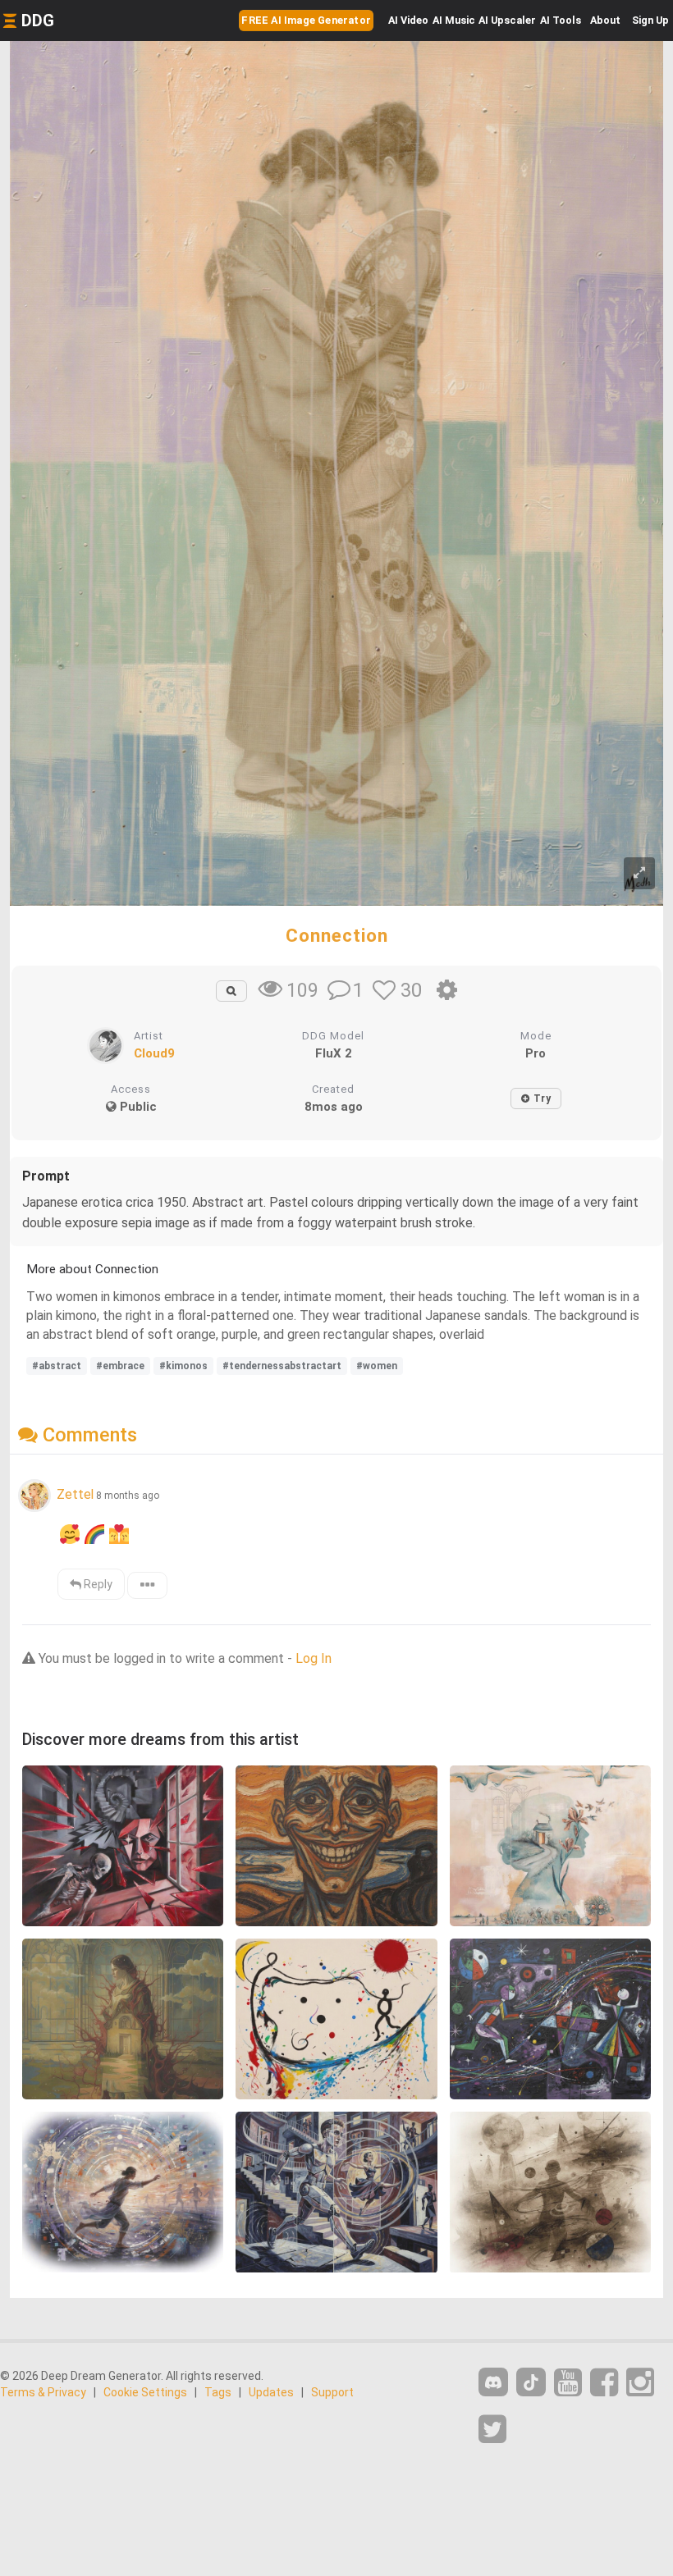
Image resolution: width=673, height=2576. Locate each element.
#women (377, 1366)
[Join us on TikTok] (531, 2382)
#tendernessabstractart (282, 1366)
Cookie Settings (145, 2392)
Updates (271, 2392)
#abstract (57, 1366)
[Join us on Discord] (493, 2382)
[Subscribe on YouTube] (568, 2383)
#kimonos (183, 1366)
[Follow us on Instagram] (640, 2383)
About (605, 20)
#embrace (120, 1366)
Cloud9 (154, 1053)
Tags (218, 2392)
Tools (561, 20)
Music (454, 20)
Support (332, 2392)
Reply (97, 1584)
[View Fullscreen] (639, 873)
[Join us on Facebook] (604, 2383)
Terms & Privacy (43, 2392)
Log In (314, 1658)
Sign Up (650, 20)
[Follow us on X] (492, 2430)
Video (408, 20)
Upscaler (507, 20)
